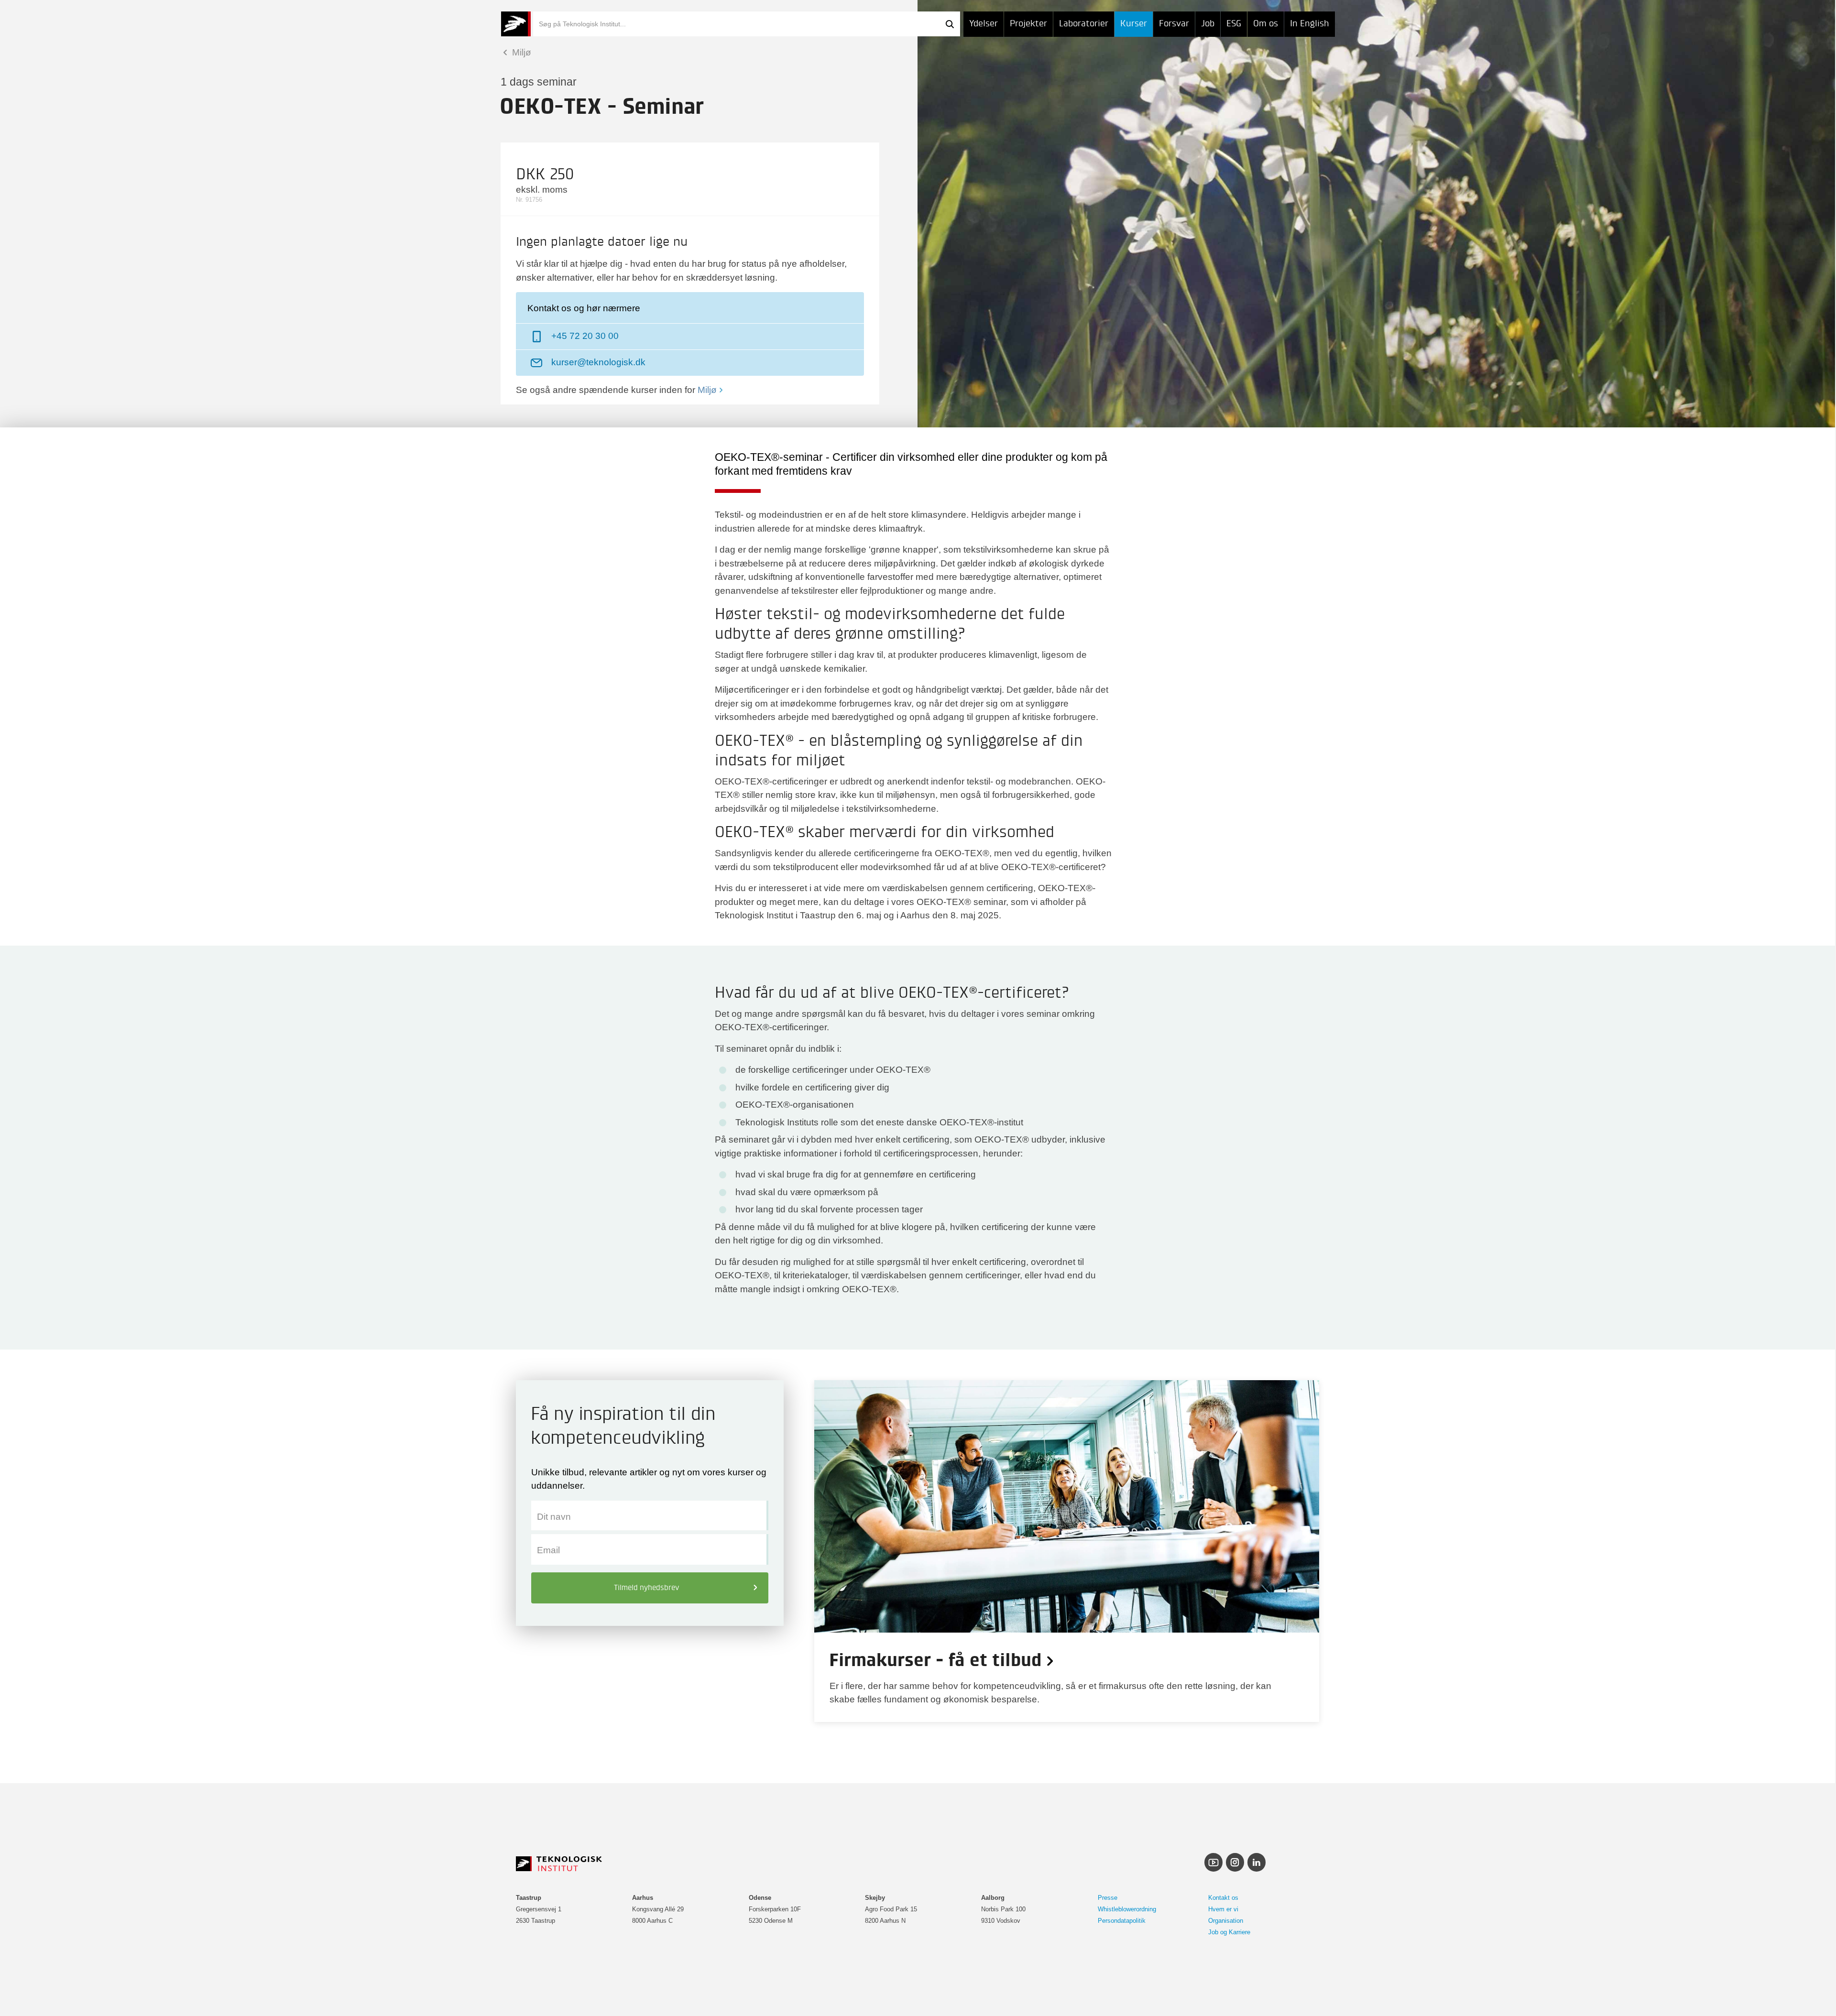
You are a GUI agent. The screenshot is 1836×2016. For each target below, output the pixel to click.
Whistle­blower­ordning (1127, 1909)
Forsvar (1174, 24)
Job (1208, 24)
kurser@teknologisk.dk (598, 362)
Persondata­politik (1122, 1921)
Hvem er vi (1223, 1909)
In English (1310, 24)
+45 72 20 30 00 (585, 336)
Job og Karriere (1229, 1932)
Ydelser (984, 24)
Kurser (1134, 24)
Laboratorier (1084, 24)
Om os (1266, 24)
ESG (1234, 24)
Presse (1108, 1898)
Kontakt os (1223, 1898)
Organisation (1226, 1921)
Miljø (520, 52)
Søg (950, 24)
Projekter (1028, 24)
